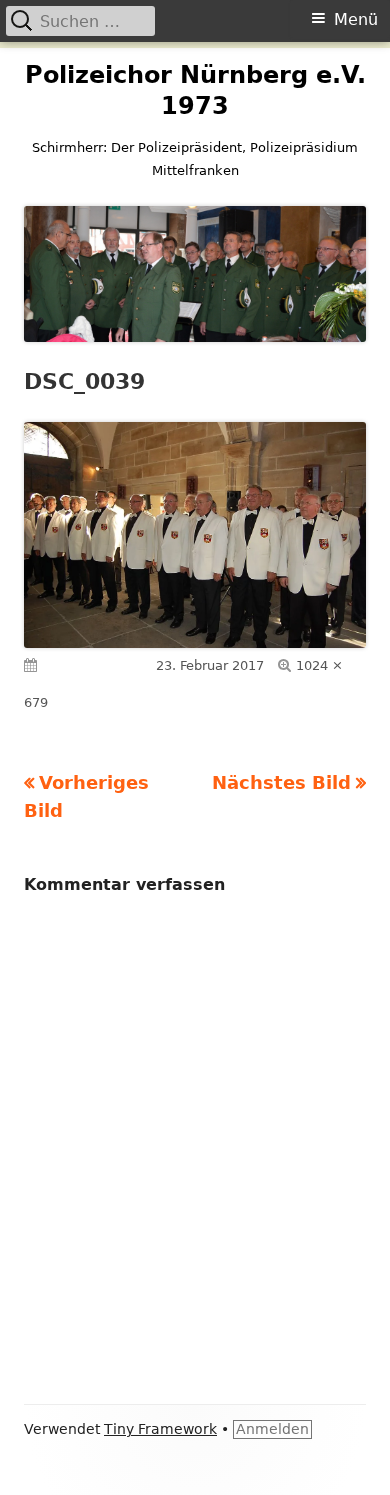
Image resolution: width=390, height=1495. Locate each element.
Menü (356, 19)
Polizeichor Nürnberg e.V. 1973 (195, 90)
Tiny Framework (160, 1429)
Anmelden (272, 1429)
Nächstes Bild (281, 782)
